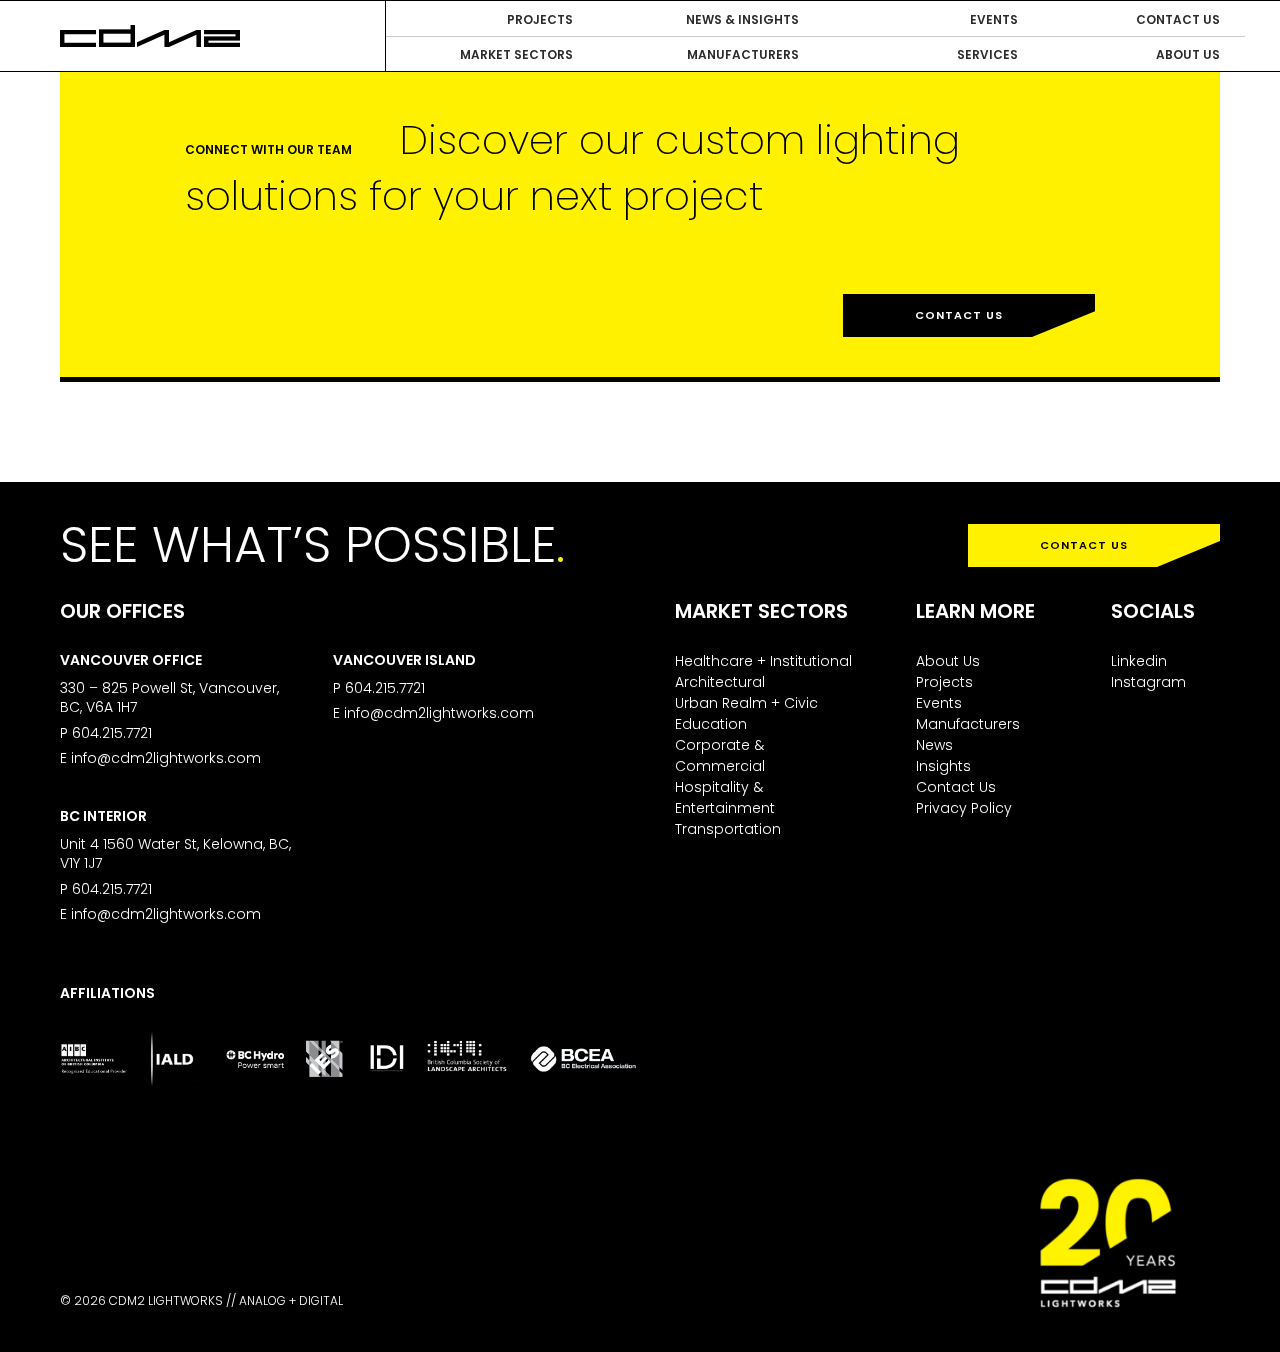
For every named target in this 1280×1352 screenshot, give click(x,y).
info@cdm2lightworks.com (166, 758)
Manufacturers (968, 724)
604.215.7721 (112, 733)
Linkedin (1139, 661)
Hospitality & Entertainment (725, 797)
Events (939, 703)
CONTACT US (1084, 545)
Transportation (728, 829)
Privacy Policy (964, 808)
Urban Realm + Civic (746, 703)
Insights (943, 766)
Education (711, 724)
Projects (944, 682)
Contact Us (959, 315)
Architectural (720, 682)
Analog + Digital (291, 1300)
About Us (948, 661)
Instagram (1148, 682)
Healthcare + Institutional (763, 661)
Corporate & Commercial (720, 755)
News (934, 745)
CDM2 (150, 36)
